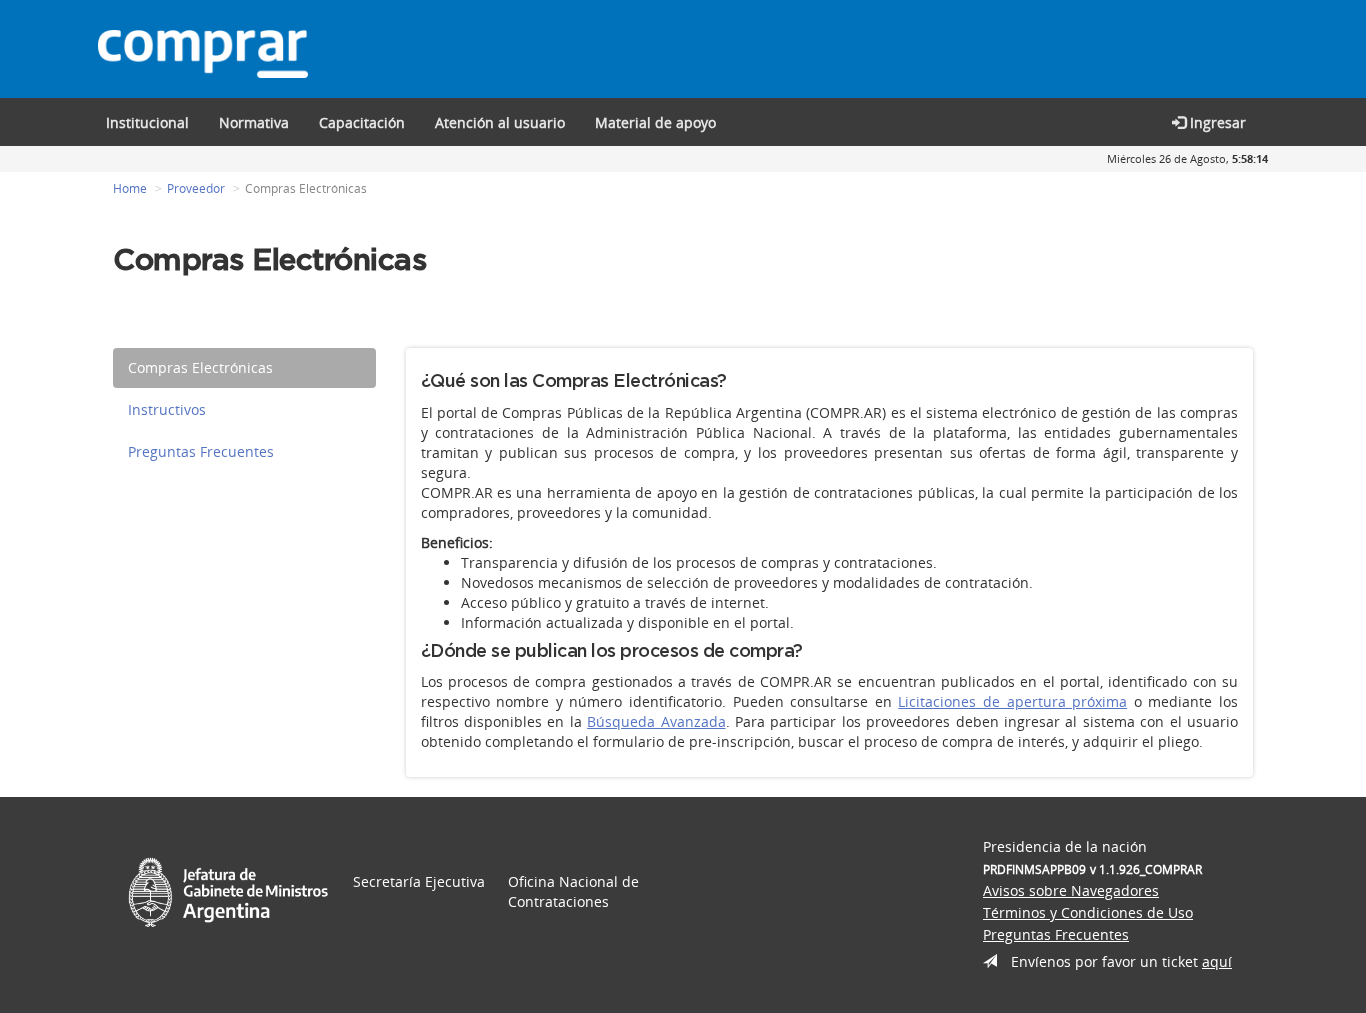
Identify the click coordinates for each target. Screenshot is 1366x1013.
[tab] (244, 368)
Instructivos (167, 409)
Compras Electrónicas (200, 367)
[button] (362, 122)
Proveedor (196, 188)
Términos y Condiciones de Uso (1088, 912)
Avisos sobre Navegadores (1071, 890)
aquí (1217, 961)
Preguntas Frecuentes (201, 451)
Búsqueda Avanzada (656, 721)
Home (130, 188)
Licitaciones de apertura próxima (1012, 701)
